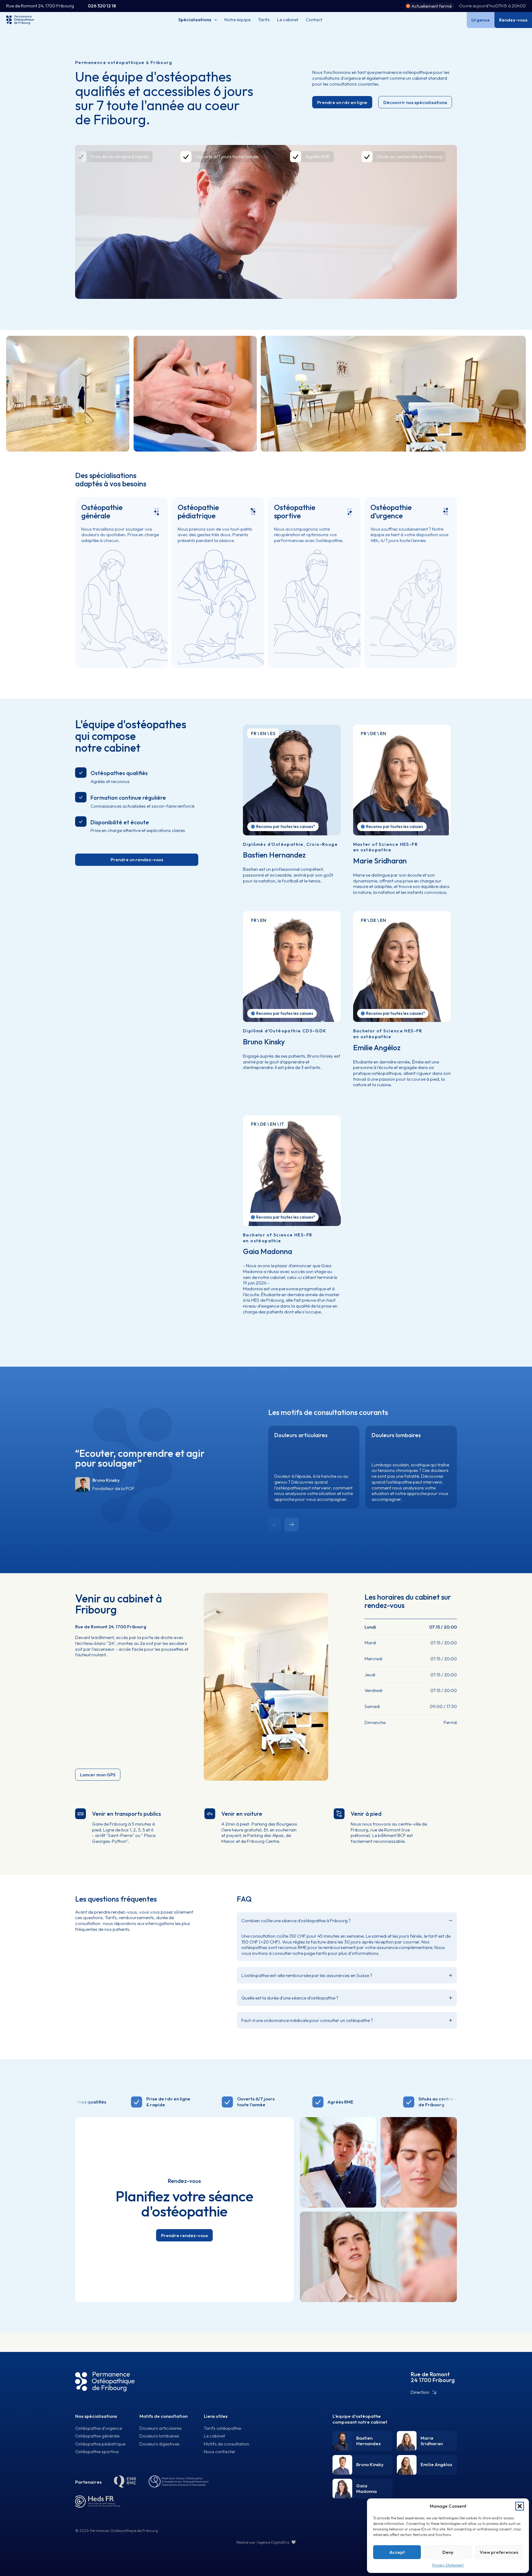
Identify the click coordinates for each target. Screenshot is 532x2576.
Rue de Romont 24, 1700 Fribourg (40, 6)
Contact (314, 20)
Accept (397, 2552)
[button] (520, 2506)
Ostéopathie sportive (295, 511)
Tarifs (264, 20)
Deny (448, 2552)
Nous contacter (220, 2452)
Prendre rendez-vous (184, 2235)
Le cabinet (288, 20)
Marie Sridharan (380, 861)
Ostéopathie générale (102, 511)
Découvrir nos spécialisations (415, 102)
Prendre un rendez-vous (137, 860)
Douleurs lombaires (396, 1435)
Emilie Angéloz (377, 1047)
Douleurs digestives (159, 2444)
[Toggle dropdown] (218, 20)
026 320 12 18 (102, 6)
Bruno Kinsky (264, 1042)
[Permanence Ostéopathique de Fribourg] (105, 2382)
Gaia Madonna (268, 1251)
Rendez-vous (513, 20)
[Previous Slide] (275, 1525)
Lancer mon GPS (98, 1775)
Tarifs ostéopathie (222, 2428)
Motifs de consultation (163, 2416)
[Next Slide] (292, 1525)
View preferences (499, 2552)
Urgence (481, 20)
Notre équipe (238, 20)
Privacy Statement (448, 2565)
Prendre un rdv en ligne (342, 102)
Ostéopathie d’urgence (391, 511)
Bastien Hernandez (274, 855)
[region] (266, 222)
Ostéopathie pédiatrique (198, 511)
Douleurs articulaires (301, 1435)
